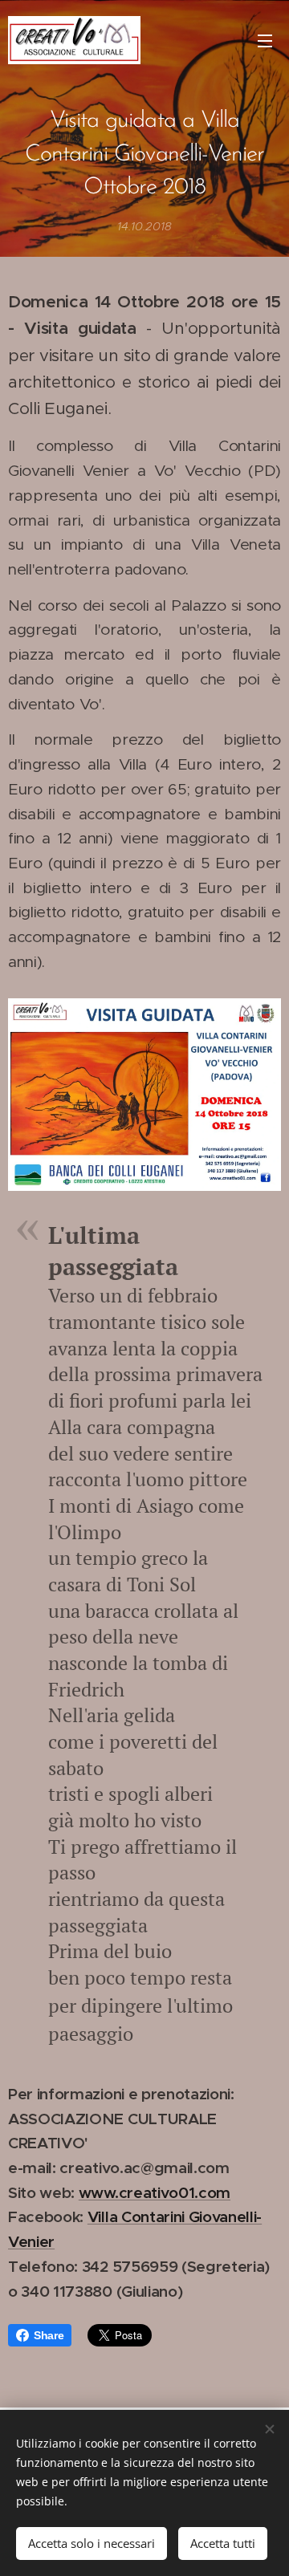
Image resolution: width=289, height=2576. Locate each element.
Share (49, 2335)
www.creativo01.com (155, 2192)
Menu (265, 40)
